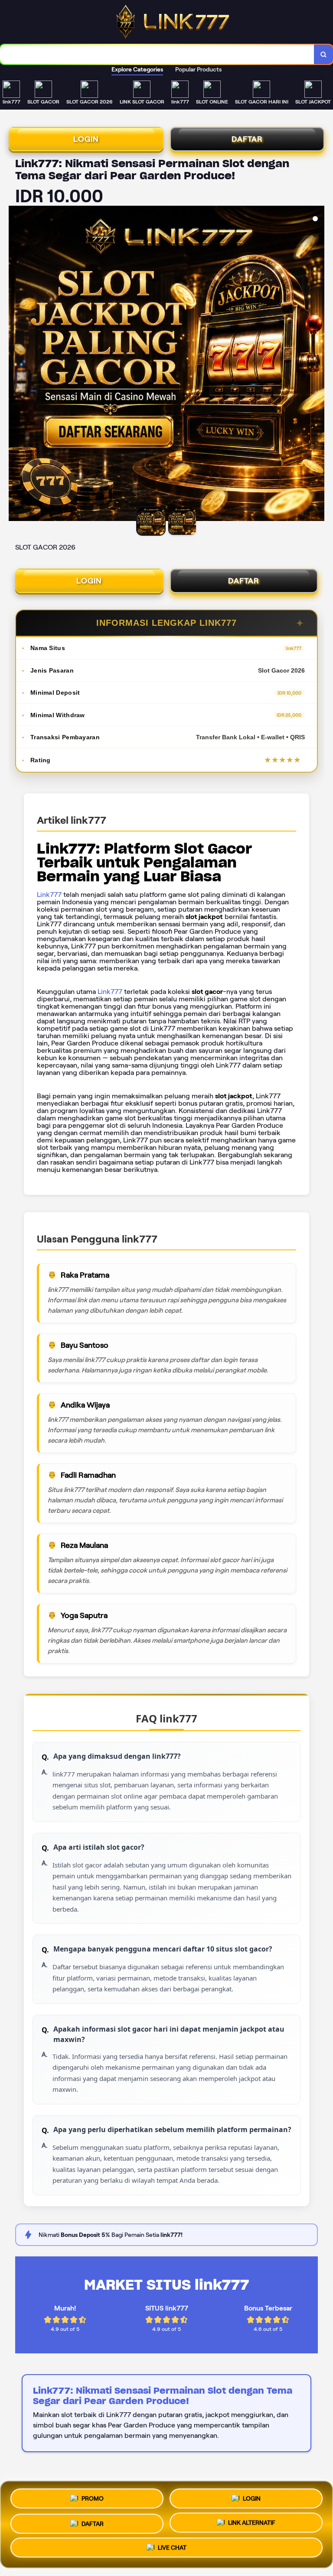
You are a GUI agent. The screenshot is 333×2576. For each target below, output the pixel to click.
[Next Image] (317, 365)
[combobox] (157, 54)
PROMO (93, 2496)
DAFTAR (247, 139)
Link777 (49, 895)
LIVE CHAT (172, 2548)
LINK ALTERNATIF (252, 2521)
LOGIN (86, 139)
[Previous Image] (16, 365)
